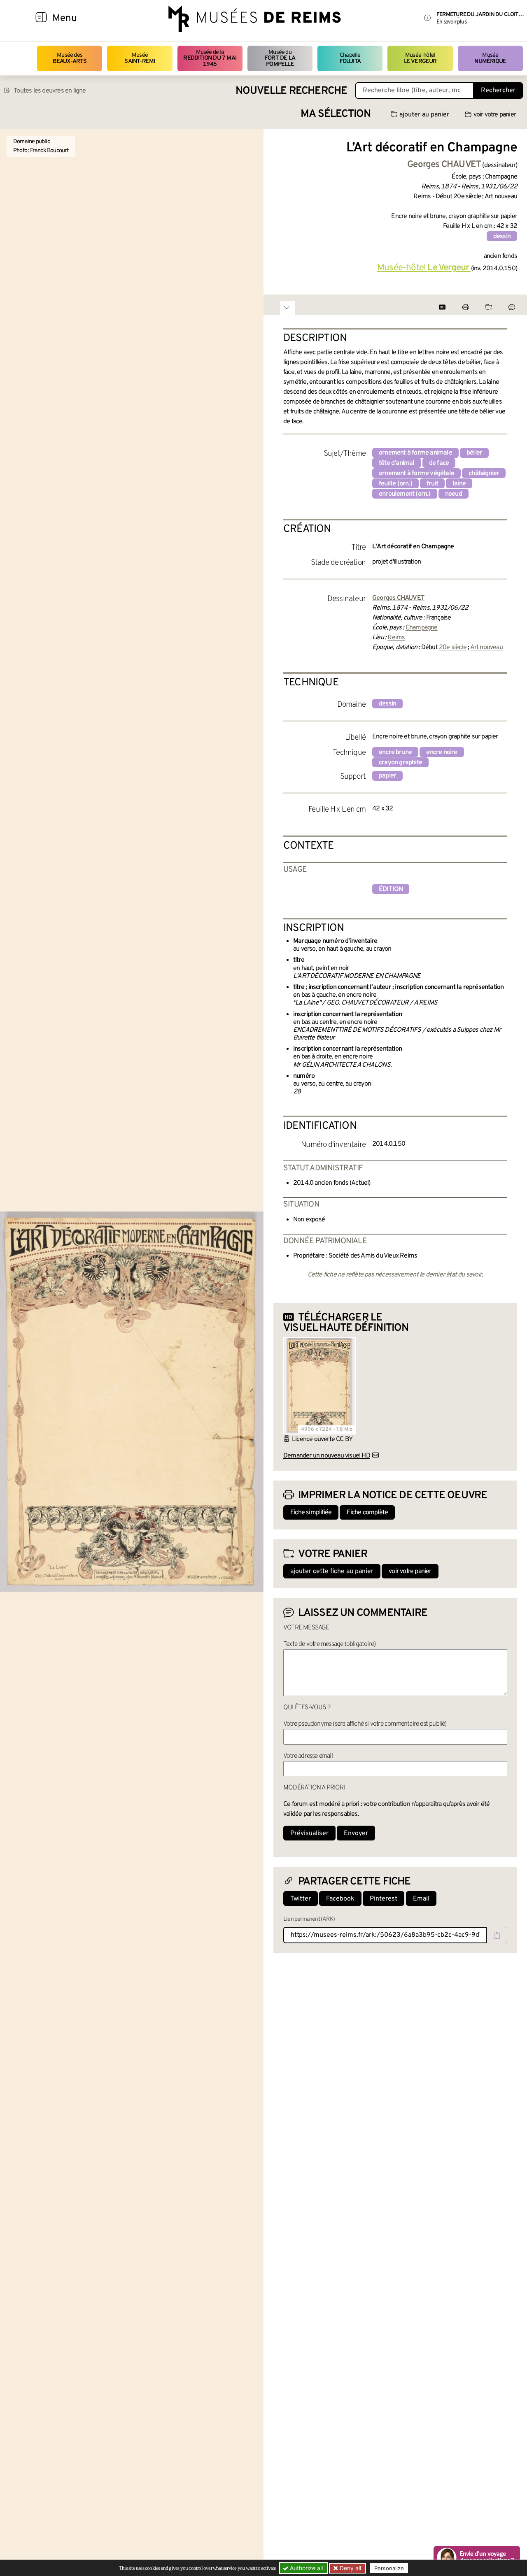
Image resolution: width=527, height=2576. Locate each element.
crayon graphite (400, 763)
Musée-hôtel (420, 58)
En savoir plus (451, 22)
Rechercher (498, 91)
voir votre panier (495, 115)
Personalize (389, 2568)
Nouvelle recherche (291, 91)
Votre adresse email (308, 1756)
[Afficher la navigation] (41, 19)
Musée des (70, 58)
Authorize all (305, 2568)
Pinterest (384, 1899)
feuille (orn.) (395, 484)
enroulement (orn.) (405, 494)
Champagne (422, 628)
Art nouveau (486, 647)
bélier (474, 453)
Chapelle (350, 58)
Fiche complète (367, 1513)
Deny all (350, 2568)
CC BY (344, 1439)
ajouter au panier (424, 115)
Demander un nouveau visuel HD (327, 1456)
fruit (432, 484)
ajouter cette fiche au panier (332, 1571)
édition (391, 889)
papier (387, 776)
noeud (454, 494)
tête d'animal (397, 463)
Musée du (280, 58)
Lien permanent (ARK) (309, 1919)
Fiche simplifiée (311, 1513)
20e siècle (453, 647)
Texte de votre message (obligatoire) (329, 1644)
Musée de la (210, 58)
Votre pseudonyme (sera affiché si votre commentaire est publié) (365, 1724)
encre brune (395, 752)
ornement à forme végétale (416, 473)
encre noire (442, 752)
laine (459, 484)
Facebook (340, 1899)
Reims (396, 638)
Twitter (301, 1899)
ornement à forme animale (415, 453)
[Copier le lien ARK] (497, 1935)
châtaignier (484, 473)
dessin (502, 237)
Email (421, 1899)
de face (439, 463)
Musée (140, 58)
